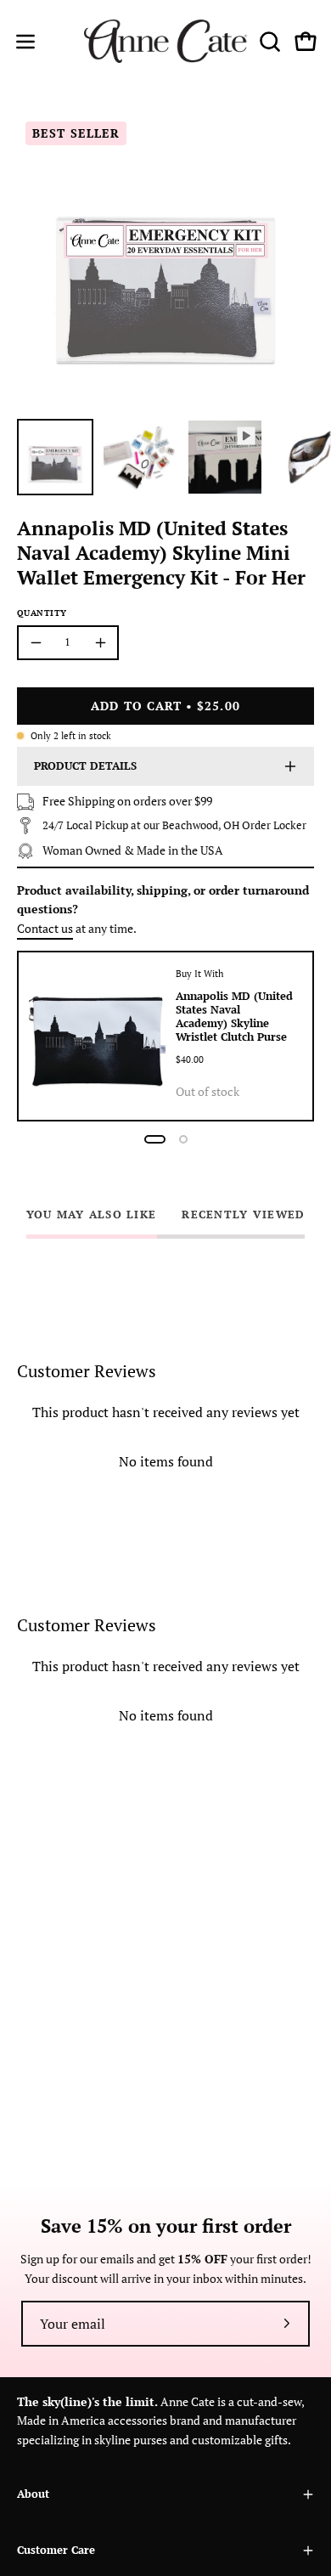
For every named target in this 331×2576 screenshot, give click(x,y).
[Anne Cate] (166, 41)
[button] (268, 42)
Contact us (45, 928)
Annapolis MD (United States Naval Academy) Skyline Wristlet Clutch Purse (234, 1017)
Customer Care (56, 2550)
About (33, 2494)
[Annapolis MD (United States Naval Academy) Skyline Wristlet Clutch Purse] (97, 1036)
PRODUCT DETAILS (85, 766)
